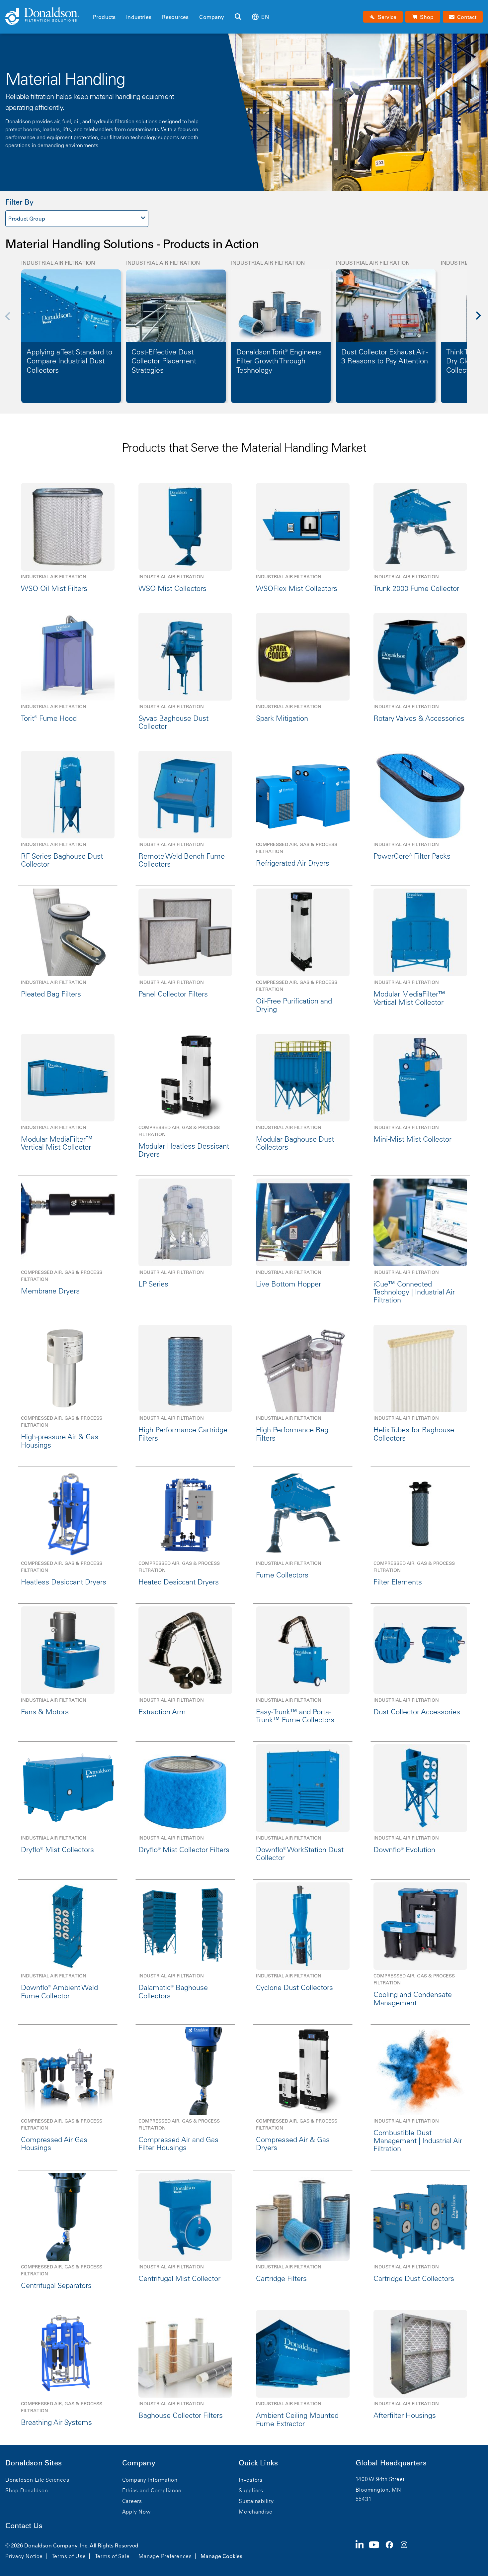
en (265, 17)
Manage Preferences (165, 2556)
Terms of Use (69, 2556)
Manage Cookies (221, 2556)
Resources (175, 17)
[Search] (238, 17)
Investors (251, 2480)
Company (212, 17)
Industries (139, 17)
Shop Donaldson (27, 2490)
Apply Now (136, 2512)
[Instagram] (407, 2550)
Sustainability (256, 2501)
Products (104, 17)
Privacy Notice (24, 2556)
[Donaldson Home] (46, 17)
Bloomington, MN (378, 2490)
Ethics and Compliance (152, 2490)
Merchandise (255, 2512)
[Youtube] (377, 2550)
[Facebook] (392, 2550)
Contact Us (24, 2526)
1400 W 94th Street (380, 2479)
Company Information (150, 2480)
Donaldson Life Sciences (37, 2480)
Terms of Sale (112, 2556)
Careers (132, 2501)
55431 (364, 2499)
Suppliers (251, 2490)
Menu (95, 6)
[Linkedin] (362, 2550)
